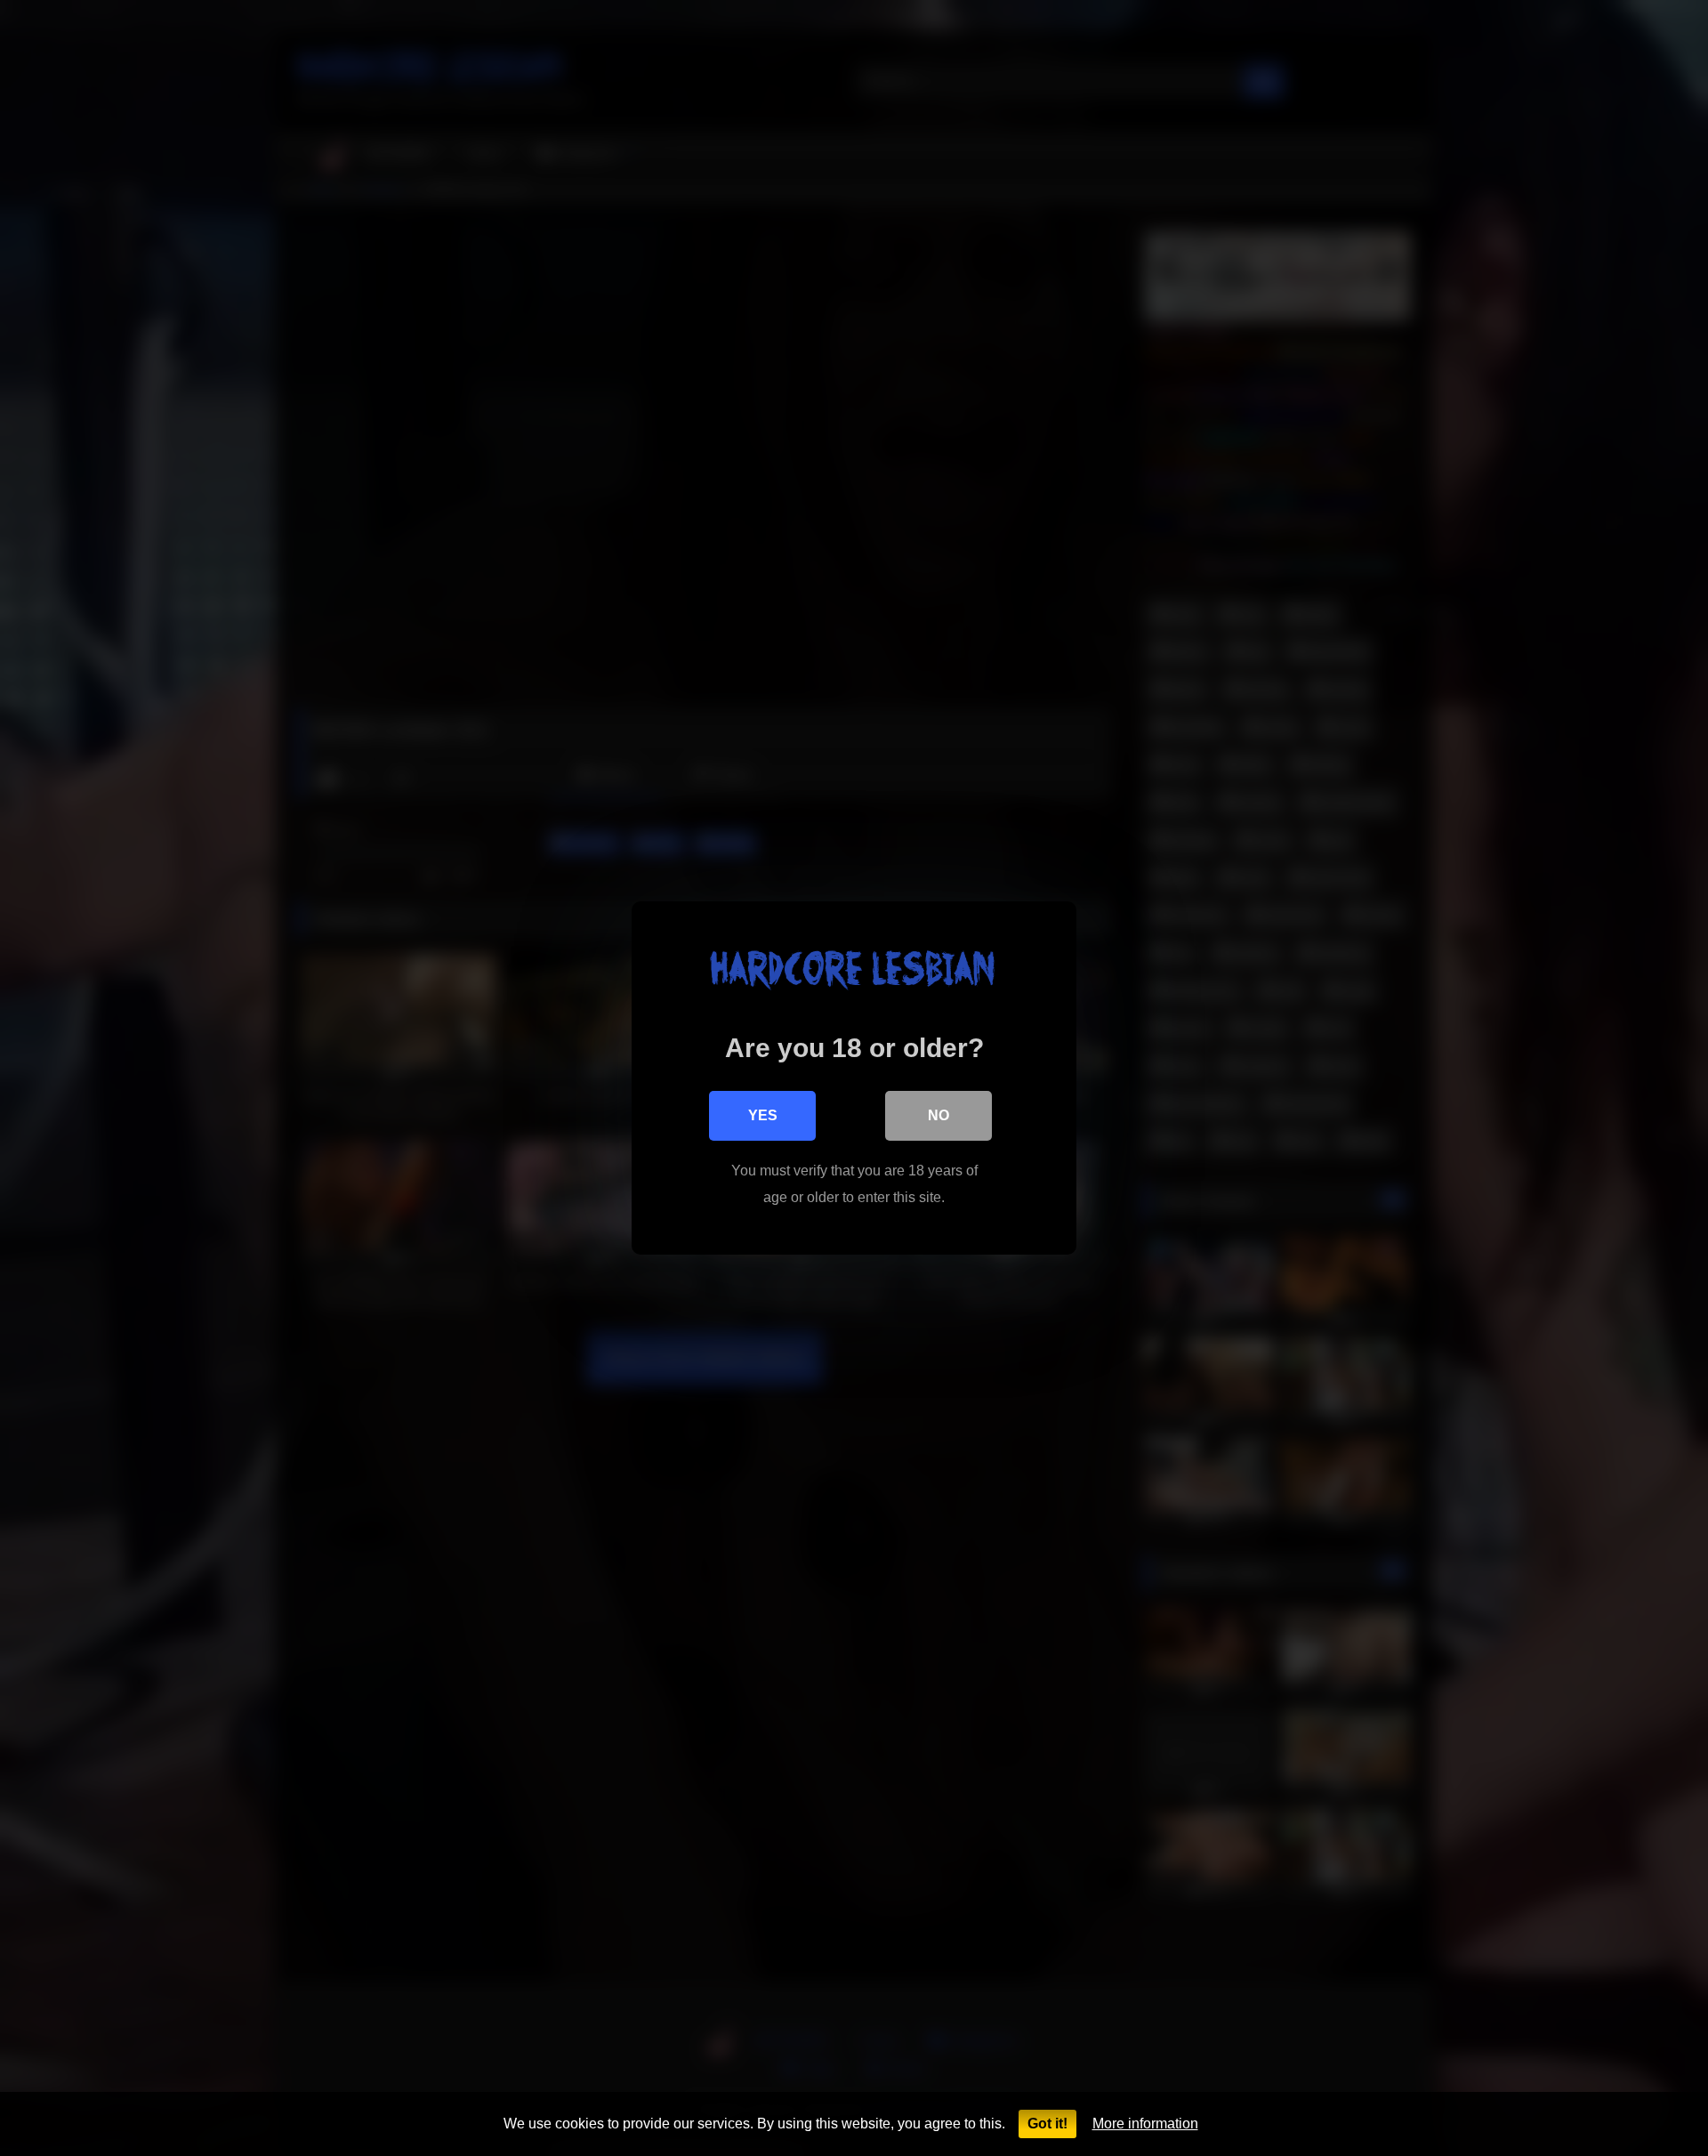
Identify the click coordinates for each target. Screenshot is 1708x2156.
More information (1145, 2124)
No (939, 1115)
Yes (763, 1115)
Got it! (1047, 2124)
